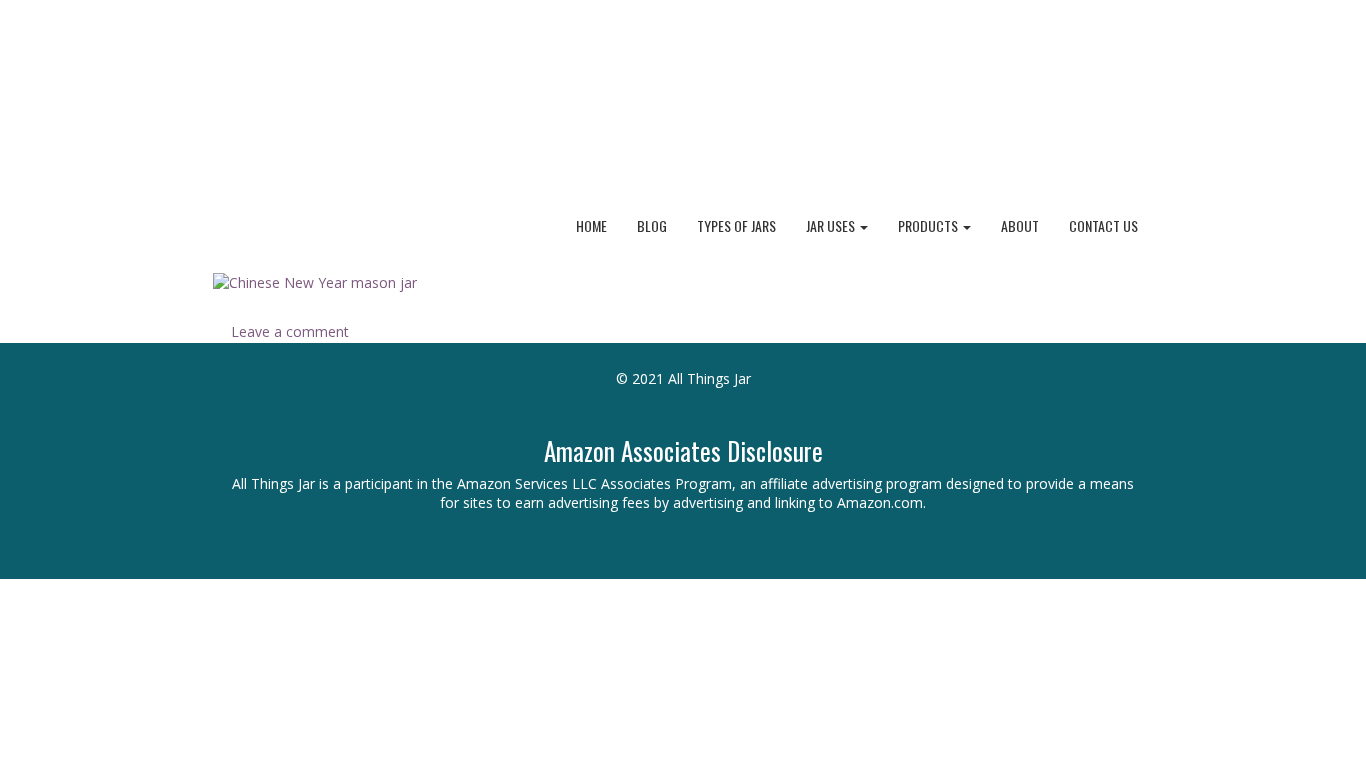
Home (591, 225)
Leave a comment (290, 331)
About (1020, 225)
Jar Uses (832, 225)
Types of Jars (736, 225)
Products (929, 225)
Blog (652, 225)
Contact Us (1103, 225)
